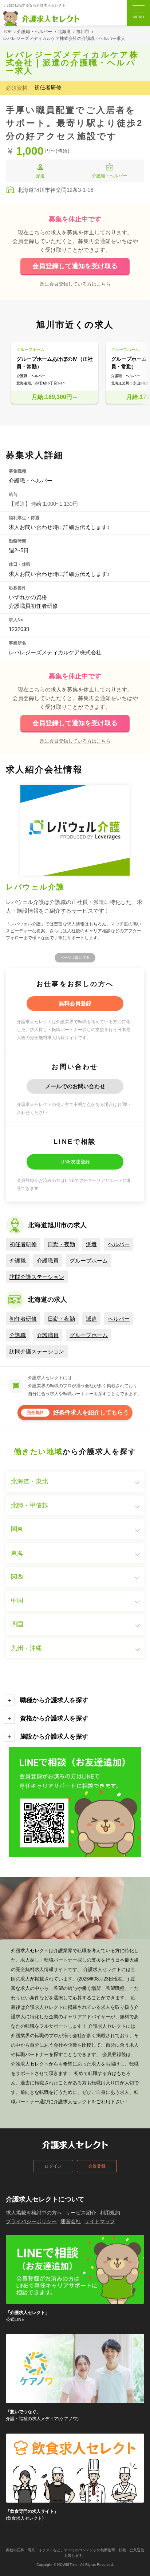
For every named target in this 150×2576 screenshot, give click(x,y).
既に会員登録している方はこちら (75, 284)
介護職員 (48, 1261)
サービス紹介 (81, 2213)
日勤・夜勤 (61, 1244)
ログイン (53, 2166)
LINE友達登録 (75, 1162)
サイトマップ (100, 2221)
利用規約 (110, 2213)
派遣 (91, 1244)
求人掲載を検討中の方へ (34, 2213)
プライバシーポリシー (31, 2221)
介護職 (18, 1261)
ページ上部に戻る (75, 958)
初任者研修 (23, 1244)
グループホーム (89, 1261)
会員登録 (97, 2166)
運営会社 (71, 2221)
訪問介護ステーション (37, 1277)
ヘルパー (119, 1244)
